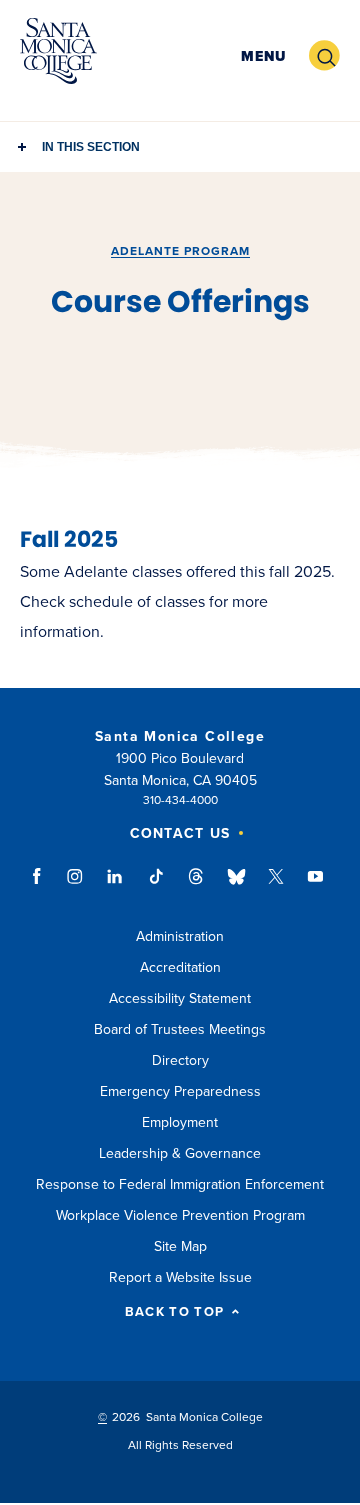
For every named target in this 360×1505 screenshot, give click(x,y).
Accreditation (180, 967)
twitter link (276, 886)
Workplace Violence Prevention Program (180, 1215)
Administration (180, 936)
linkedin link (115, 886)
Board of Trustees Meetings (180, 1029)
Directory (180, 1060)
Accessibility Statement (180, 998)
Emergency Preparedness (180, 1091)
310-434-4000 (180, 800)
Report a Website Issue (180, 1277)
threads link (197, 886)
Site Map (180, 1246)
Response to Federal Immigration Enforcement (180, 1184)
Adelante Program (180, 251)
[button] (263, 56)
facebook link (42, 886)
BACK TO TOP (174, 1312)
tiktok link (156, 886)
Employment (180, 1122)
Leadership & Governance (180, 1153)
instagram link (76, 886)
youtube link (315, 886)
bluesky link (236, 886)
